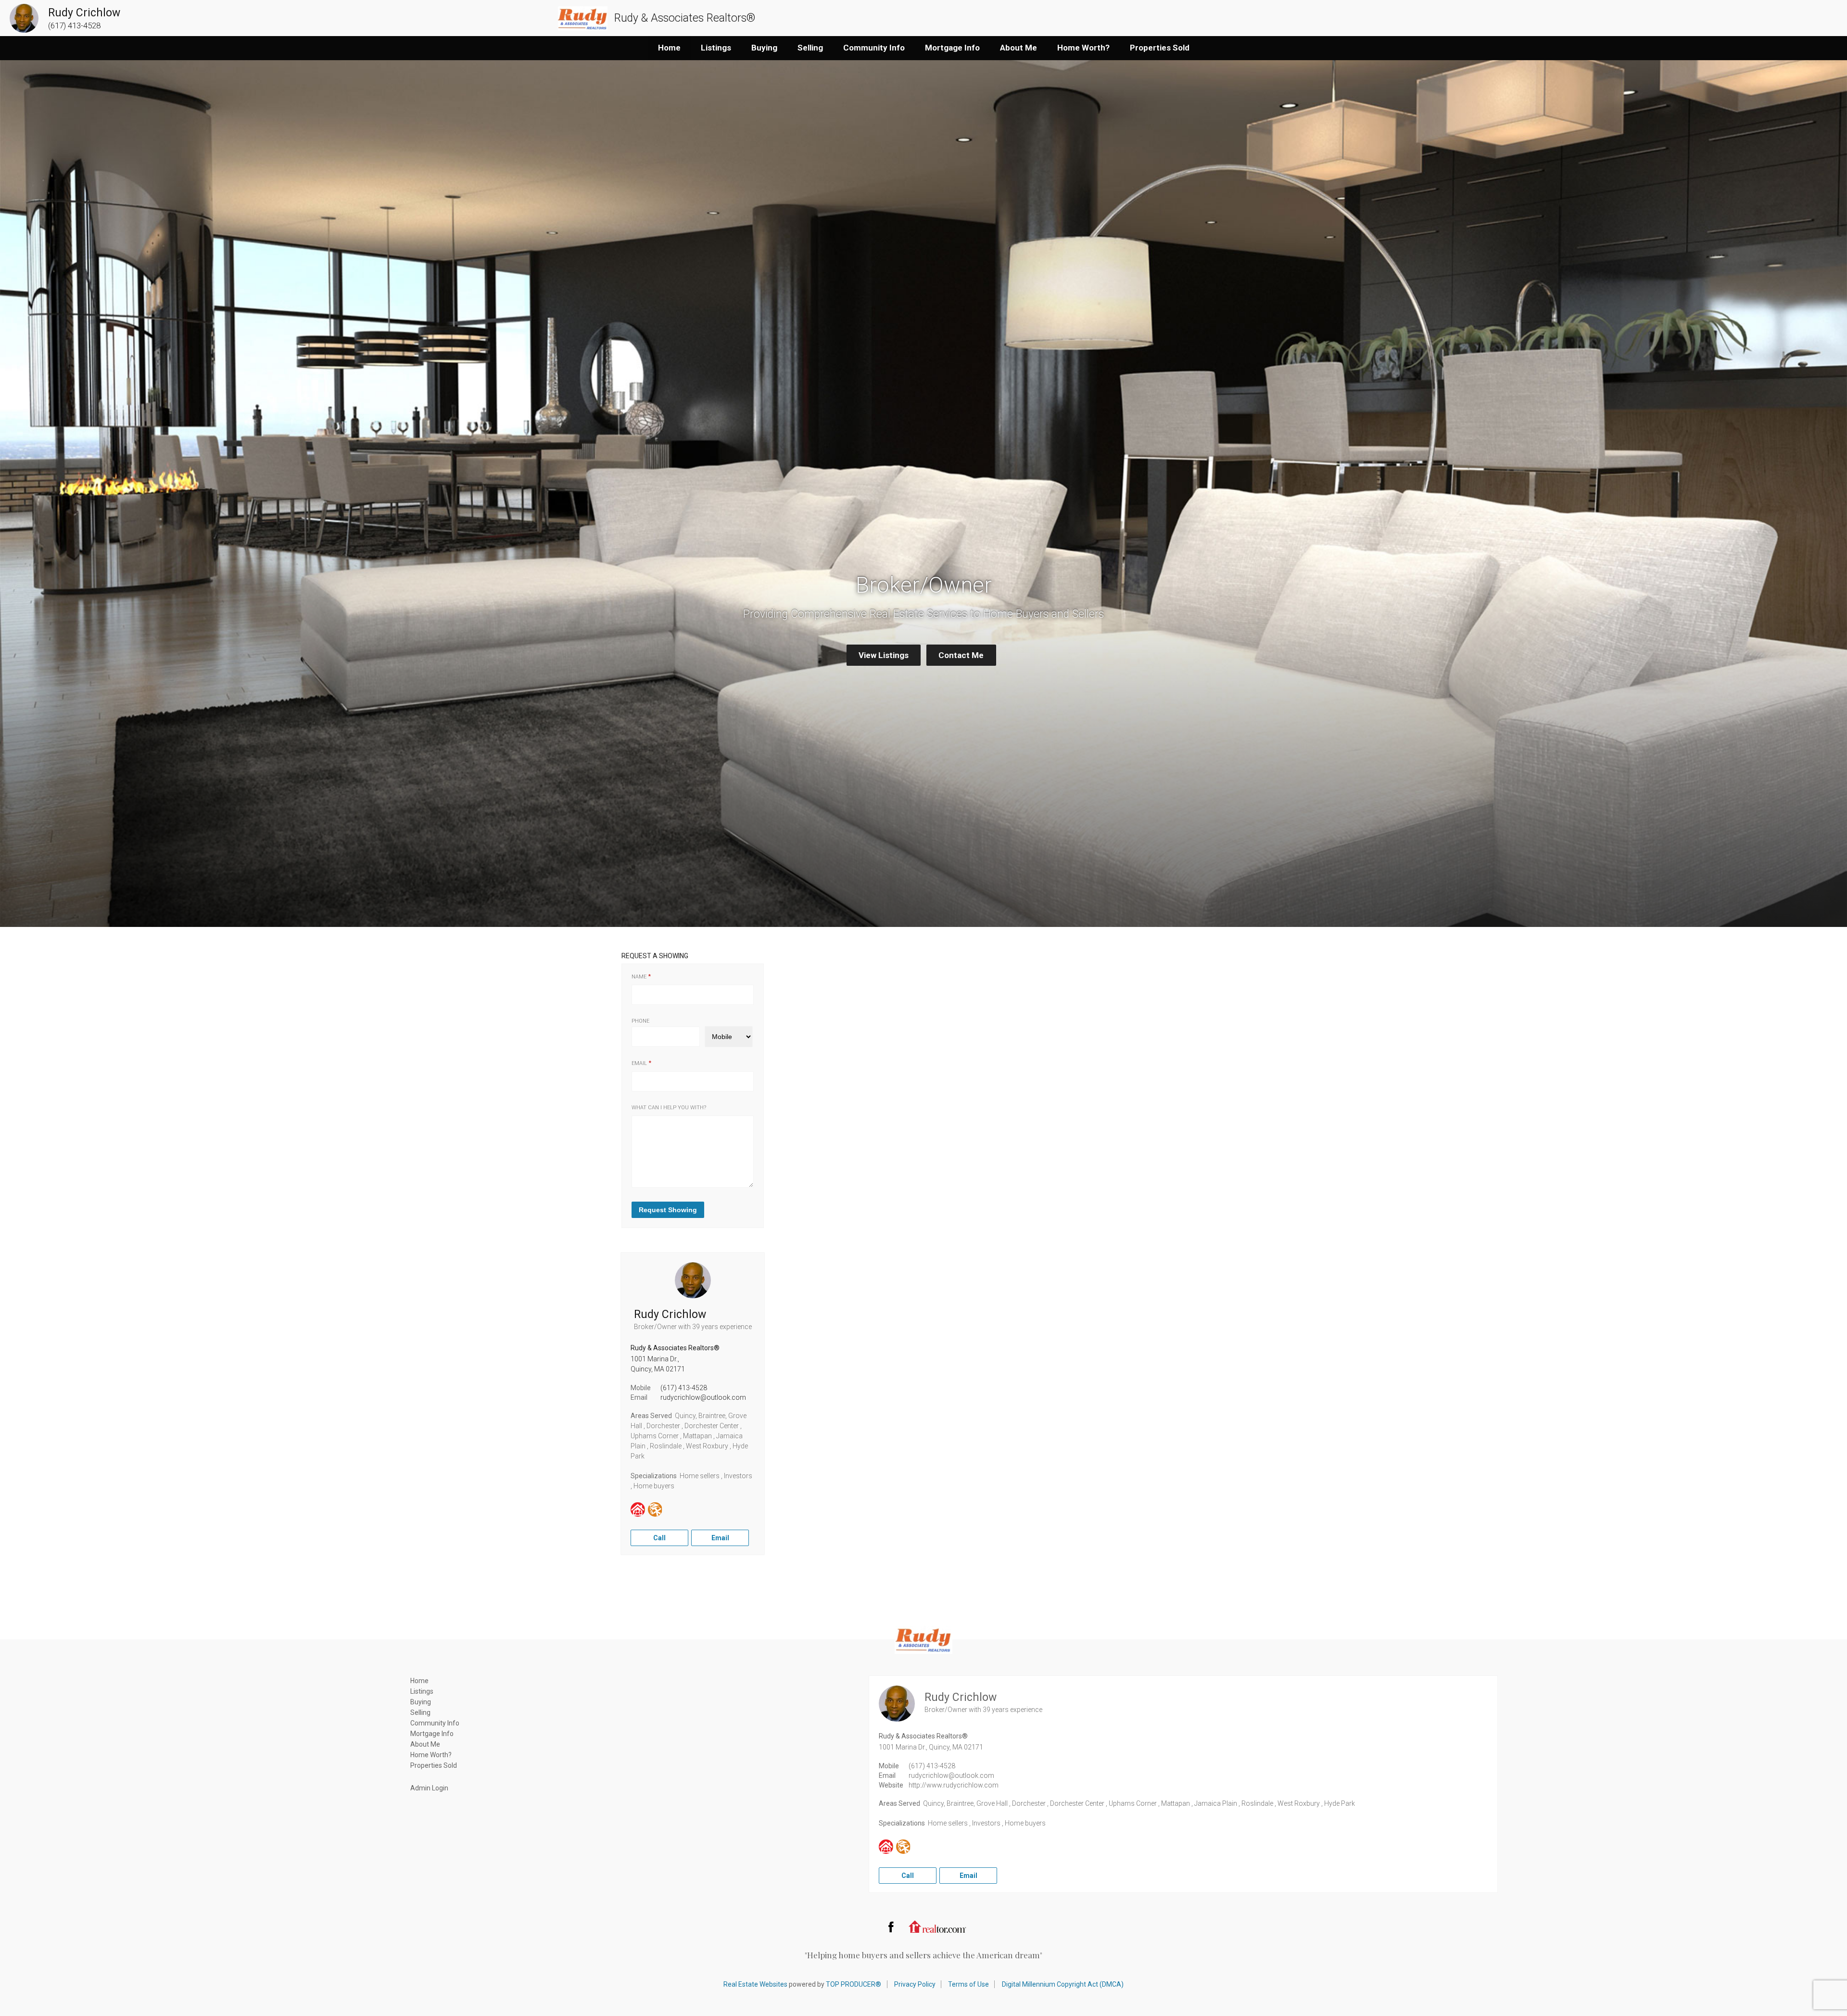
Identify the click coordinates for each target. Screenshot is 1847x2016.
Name (639, 977)
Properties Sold (1160, 48)
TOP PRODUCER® (854, 1984)
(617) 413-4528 (684, 1388)
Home (669, 48)
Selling (810, 48)
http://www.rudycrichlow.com (954, 1785)
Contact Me (961, 655)
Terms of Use (968, 1984)
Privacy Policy (915, 1984)
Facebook (891, 1927)
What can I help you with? (669, 1108)
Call (659, 1538)
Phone (640, 1021)
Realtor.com (937, 1927)
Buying (764, 48)
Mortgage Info (952, 48)
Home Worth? (1083, 48)
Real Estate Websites (755, 1984)
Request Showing (668, 1210)
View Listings (884, 655)
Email (639, 1063)
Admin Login (429, 1788)
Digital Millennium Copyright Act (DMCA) (1063, 1984)
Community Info (874, 48)
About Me (1018, 48)
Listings (716, 48)
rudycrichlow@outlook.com (703, 1397)
